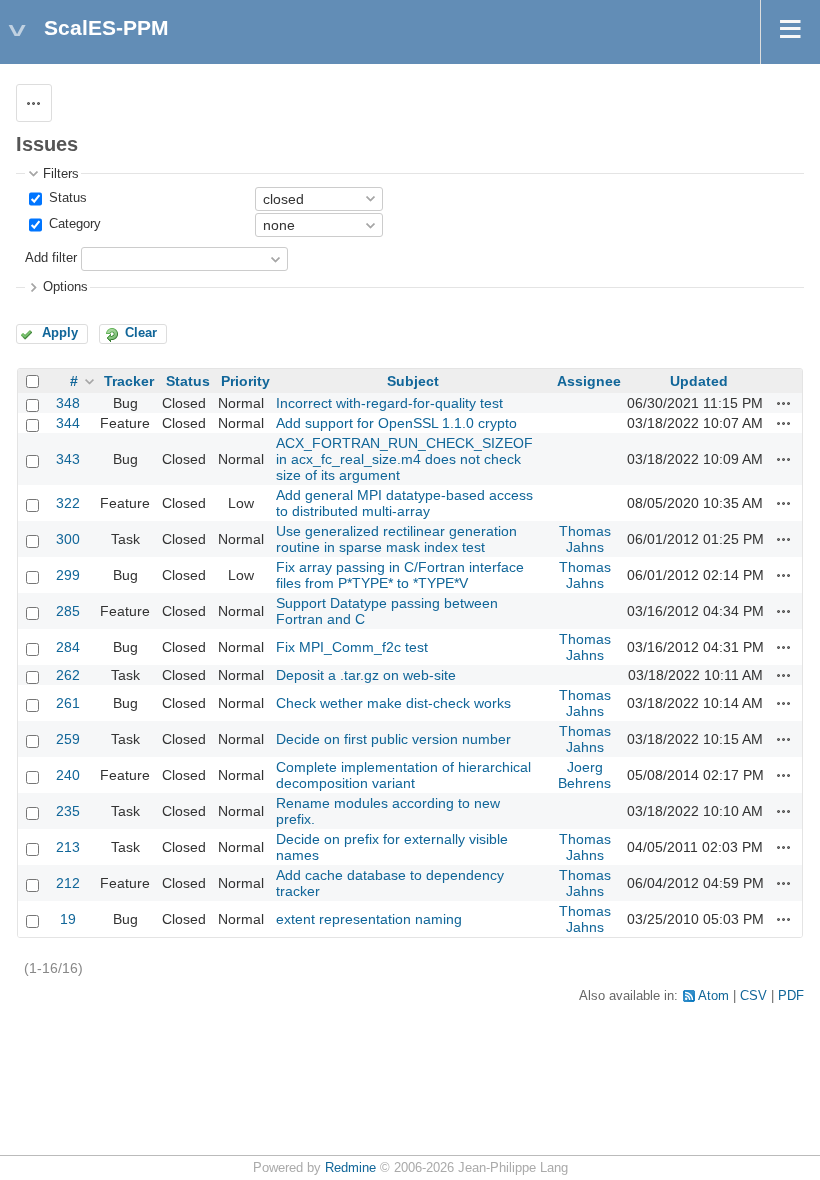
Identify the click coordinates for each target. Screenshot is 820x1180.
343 (68, 459)
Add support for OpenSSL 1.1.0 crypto (396, 423)
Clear (141, 333)
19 (68, 919)
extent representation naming (369, 919)
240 (68, 775)
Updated (699, 381)
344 (68, 423)
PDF (791, 996)
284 (68, 647)
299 (68, 575)
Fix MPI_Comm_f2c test (352, 647)
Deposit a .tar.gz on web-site (366, 675)
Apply (60, 333)
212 (68, 883)
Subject (413, 381)
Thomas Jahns (585, 539)
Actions (784, 403)
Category (73, 224)
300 (68, 539)
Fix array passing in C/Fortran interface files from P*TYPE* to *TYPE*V (400, 575)
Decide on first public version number (393, 739)
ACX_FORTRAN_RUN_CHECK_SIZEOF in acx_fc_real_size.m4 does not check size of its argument (404, 459)
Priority (245, 381)
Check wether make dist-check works (393, 703)
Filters (61, 174)
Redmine (350, 1168)
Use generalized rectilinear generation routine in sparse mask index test (396, 539)
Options (65, 287)
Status (66, 198)
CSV (753, 996)
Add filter (51, 259)
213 (68, 847)
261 (68, 703)
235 (68, 811)
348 (68, 403)
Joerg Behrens (584, 775)
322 (68, 503)
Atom (713, 996)
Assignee (589, 381)
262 (68, 675)
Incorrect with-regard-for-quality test (389, 403)
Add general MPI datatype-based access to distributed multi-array (404, 503)
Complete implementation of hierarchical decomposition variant (403, 775)
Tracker (129, 381)
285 (68, 611)
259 (68, 739)
